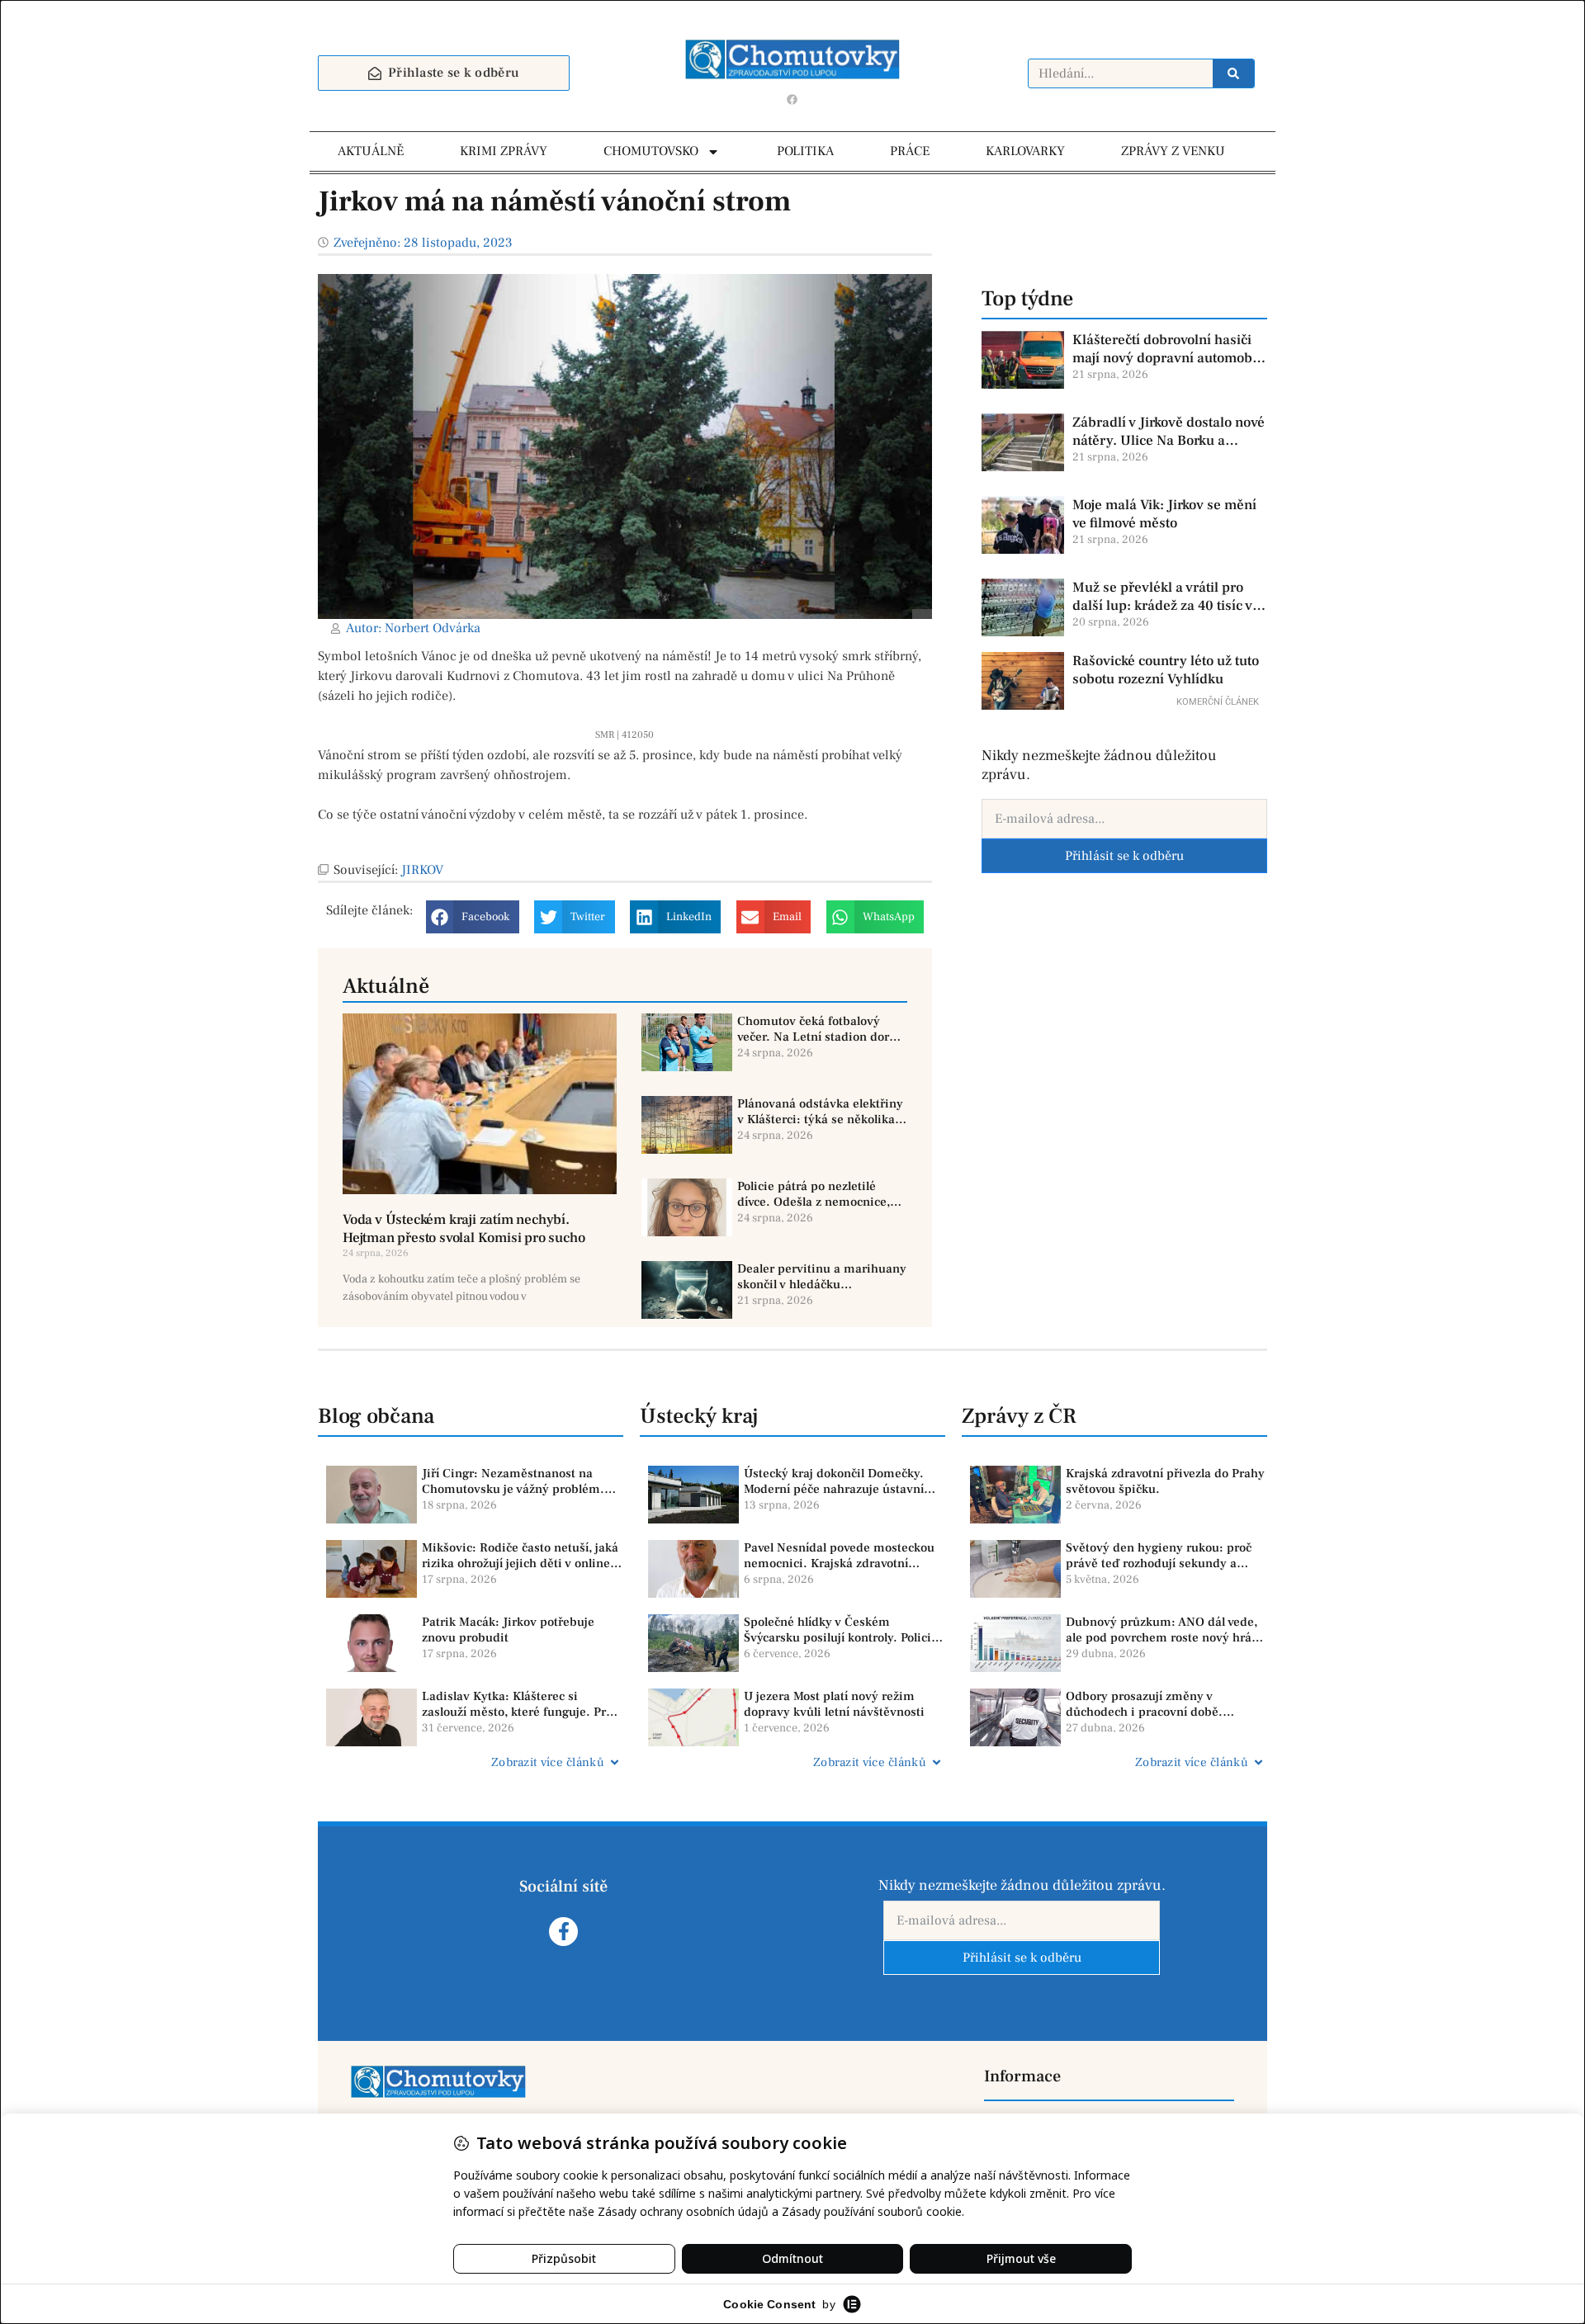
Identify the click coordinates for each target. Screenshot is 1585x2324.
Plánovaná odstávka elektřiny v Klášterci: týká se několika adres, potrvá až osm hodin (820, 1112)
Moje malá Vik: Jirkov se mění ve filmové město (1164, 514)
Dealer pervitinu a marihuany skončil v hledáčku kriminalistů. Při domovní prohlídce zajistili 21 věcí (822, 1277)
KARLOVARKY (1025, 151)
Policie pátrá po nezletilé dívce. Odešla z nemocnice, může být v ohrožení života (814, 1195)
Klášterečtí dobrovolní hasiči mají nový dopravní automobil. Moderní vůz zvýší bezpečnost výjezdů (1169, 349)
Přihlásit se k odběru (1124, 856)
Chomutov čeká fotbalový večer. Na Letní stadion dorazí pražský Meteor (821, 1030)
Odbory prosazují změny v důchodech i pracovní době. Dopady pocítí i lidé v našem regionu (1146, 1705)
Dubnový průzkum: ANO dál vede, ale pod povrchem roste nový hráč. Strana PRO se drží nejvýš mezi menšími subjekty (1164, 1630)
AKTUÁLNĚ (371, 151)
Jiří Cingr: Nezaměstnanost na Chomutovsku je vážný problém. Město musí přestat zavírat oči (513, 1482)
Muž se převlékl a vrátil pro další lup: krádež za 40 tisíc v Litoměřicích (1162, 597)
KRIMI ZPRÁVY (504, 151)
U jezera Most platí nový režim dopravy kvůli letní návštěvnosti (834, 1705)
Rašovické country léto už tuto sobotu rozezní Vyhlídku (1166, 670)
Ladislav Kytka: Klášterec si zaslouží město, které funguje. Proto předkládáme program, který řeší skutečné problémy (523, 1705)
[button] (473, 917)
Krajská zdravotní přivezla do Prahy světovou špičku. (1165, 1482)
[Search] (1233, 73)
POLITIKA (805, 151)
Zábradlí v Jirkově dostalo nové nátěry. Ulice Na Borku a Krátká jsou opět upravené (1169, 432)
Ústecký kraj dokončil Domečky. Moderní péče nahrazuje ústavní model (834, 1482)
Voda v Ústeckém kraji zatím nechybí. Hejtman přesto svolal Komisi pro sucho (464, 1229)
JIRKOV (422, 870)
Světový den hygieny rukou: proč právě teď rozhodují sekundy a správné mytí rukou (1159, 1556)
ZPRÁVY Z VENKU (1173, 151)
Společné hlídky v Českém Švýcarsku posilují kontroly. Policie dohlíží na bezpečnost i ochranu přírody (841, 1630)
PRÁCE (910, 151)
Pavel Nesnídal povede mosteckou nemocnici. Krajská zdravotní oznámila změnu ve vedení (839, 1556)
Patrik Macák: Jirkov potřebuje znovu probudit (508, 1630)
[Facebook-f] (563, 1932)
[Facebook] (792, 99)
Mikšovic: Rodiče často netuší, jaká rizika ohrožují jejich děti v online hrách (520, 1556)
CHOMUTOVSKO (651, 151)
